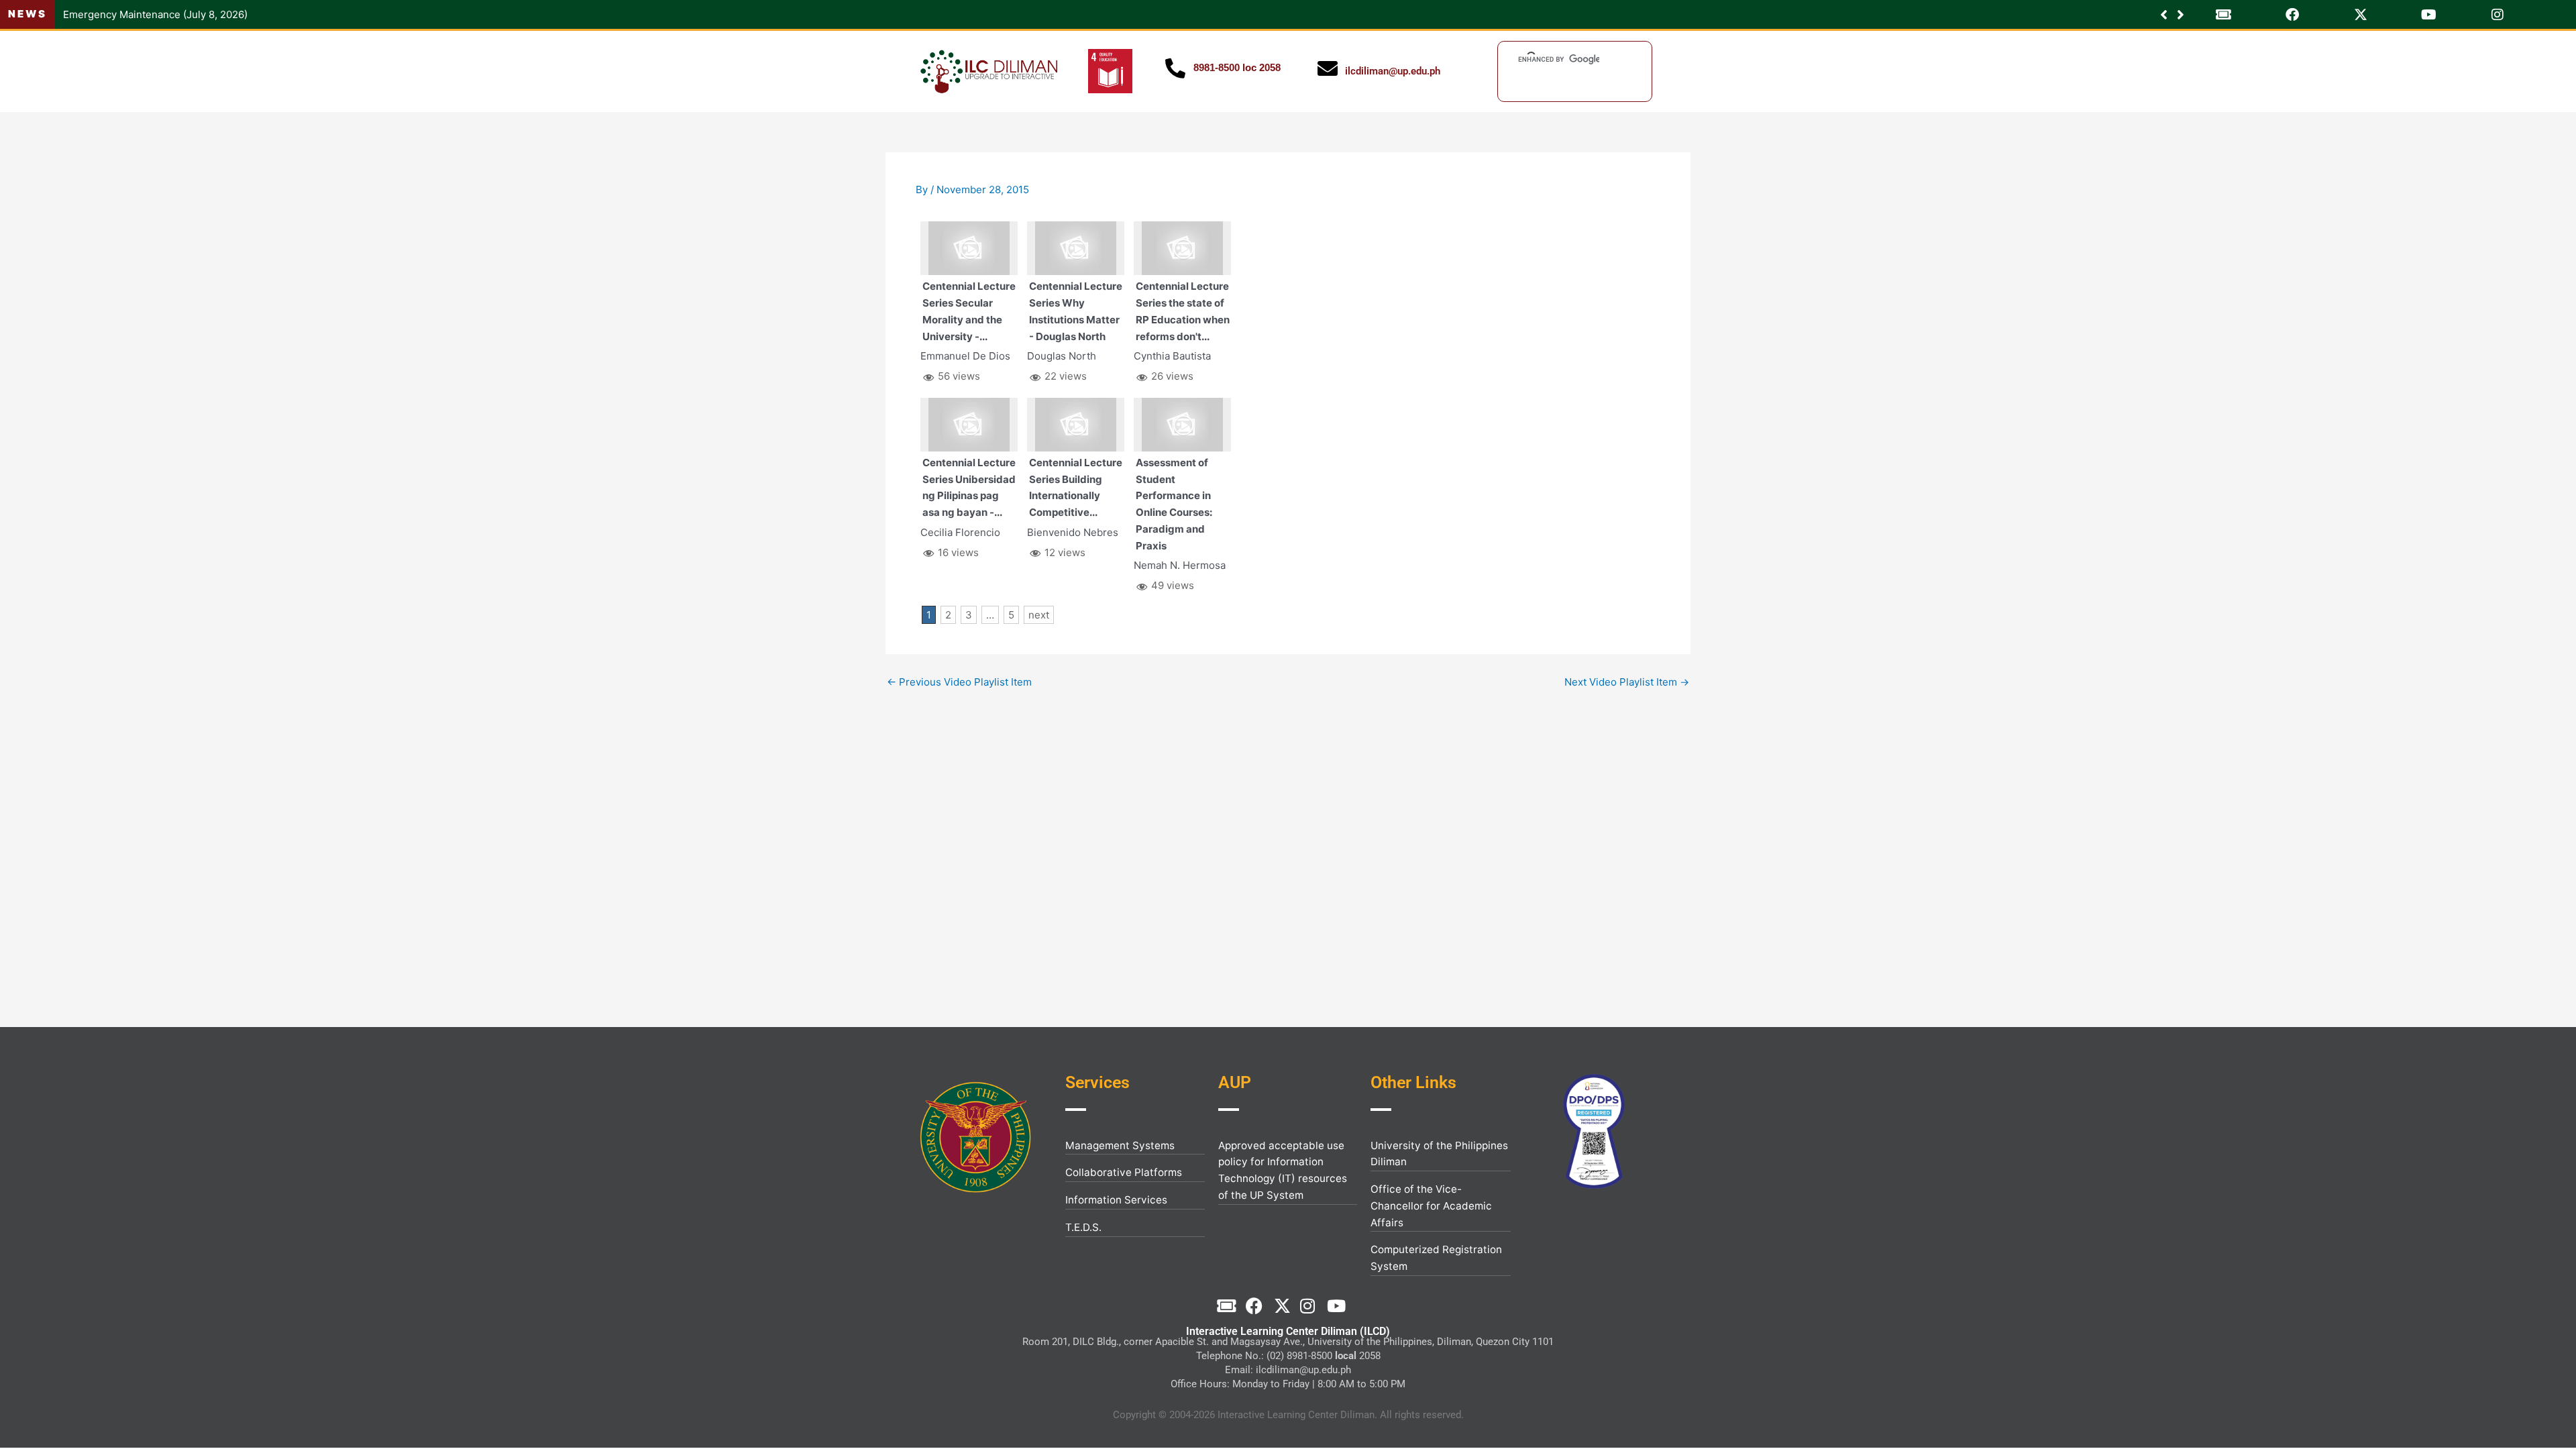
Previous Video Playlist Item (959, 682)
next (1039, 615)
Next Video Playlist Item (1627, 682)
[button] (2181, 15)
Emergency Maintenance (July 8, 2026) (155, 14)
